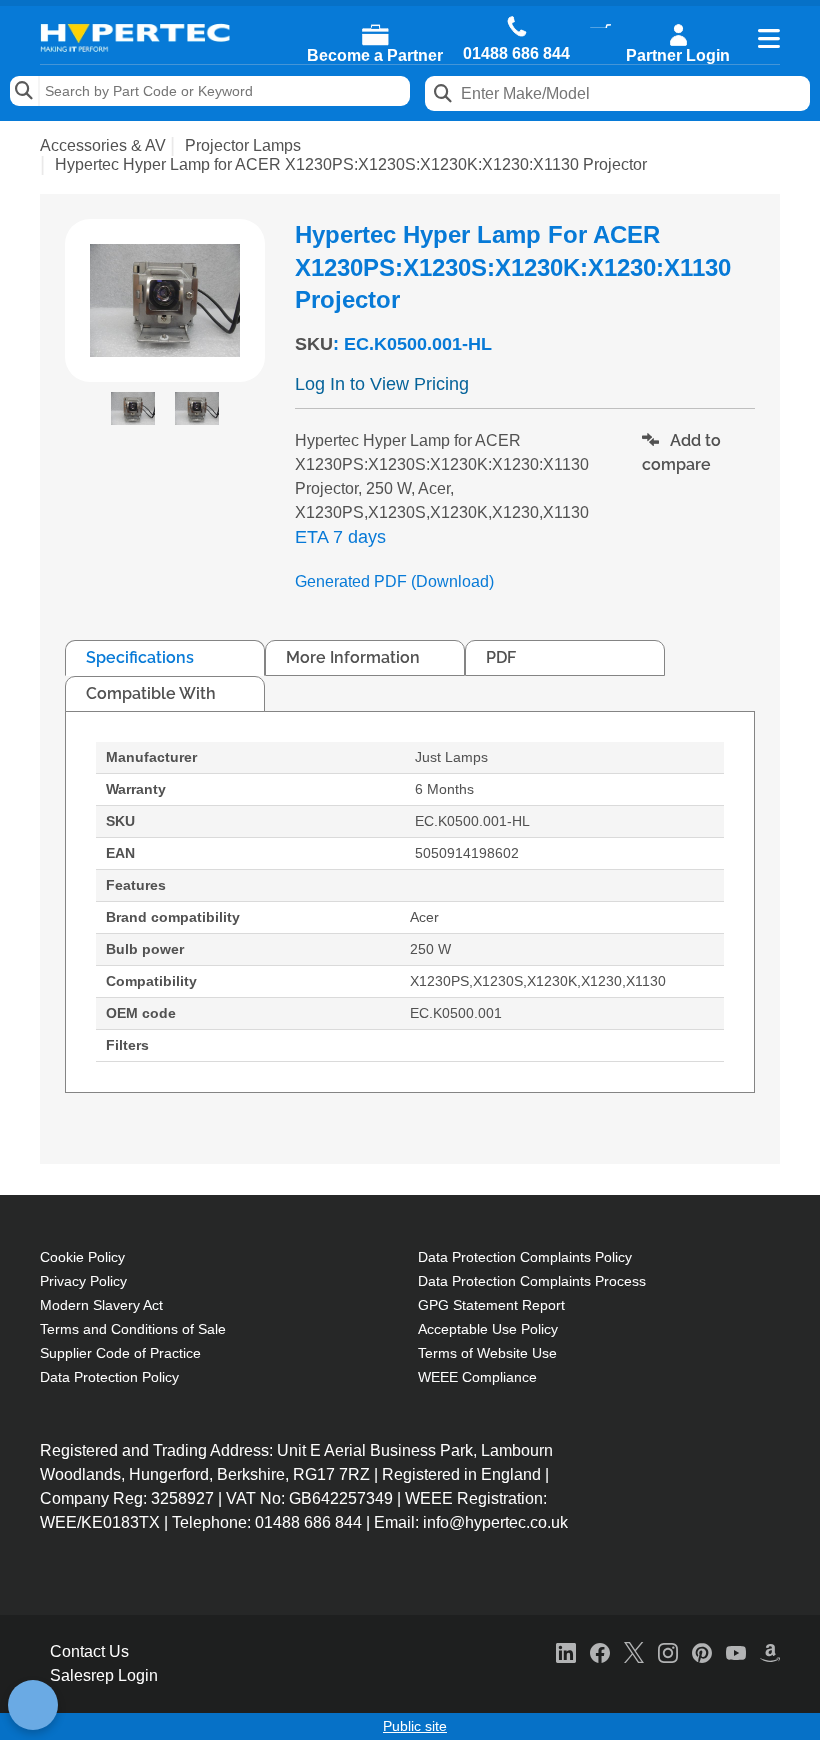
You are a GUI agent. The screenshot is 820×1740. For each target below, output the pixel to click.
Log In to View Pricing (382, 384)
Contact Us (89, 1651)
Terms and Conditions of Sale (133, 1329)
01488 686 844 (516, 54)
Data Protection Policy (109, 1377)
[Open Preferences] (33, 1705)
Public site (415, 1726)
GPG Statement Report (491, 1305)
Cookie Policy (82, 1257)
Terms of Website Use (487, 1353)
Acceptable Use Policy (488, 1329)
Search (25, 91)
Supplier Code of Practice (120, 1353)
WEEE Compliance (477, 1377)
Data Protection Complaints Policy (525, 1257)
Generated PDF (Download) (394, 581)
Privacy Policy (83, 1281)
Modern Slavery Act (101, 1305)
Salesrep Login (104, 1675)
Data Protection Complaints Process (532, 1281)
